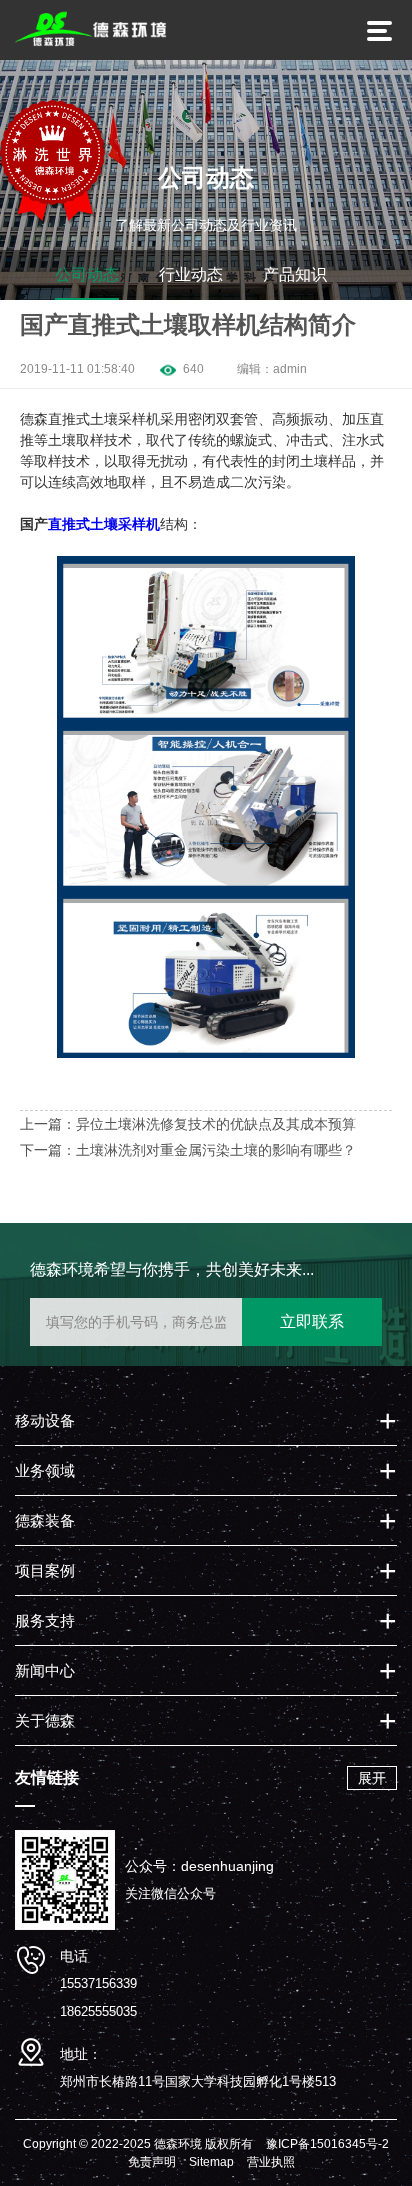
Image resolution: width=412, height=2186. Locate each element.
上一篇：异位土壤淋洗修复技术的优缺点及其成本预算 (188, 1124)
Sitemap (211, 2162)
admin (290, 369)
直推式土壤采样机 (104, 524)
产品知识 (295, 274)
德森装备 (45, 1520)
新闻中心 (45, 1670)
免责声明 (152, 2162)
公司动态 (87, 274)
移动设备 (45, 1420)
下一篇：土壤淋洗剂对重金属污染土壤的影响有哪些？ (188, 1150)
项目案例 (45, 1570)
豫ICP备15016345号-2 (327, 2144)
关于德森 (45, 1720)
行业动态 (191, 274)
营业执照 (271, 2162)
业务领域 (45, 1470)
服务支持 (45, 1620)
